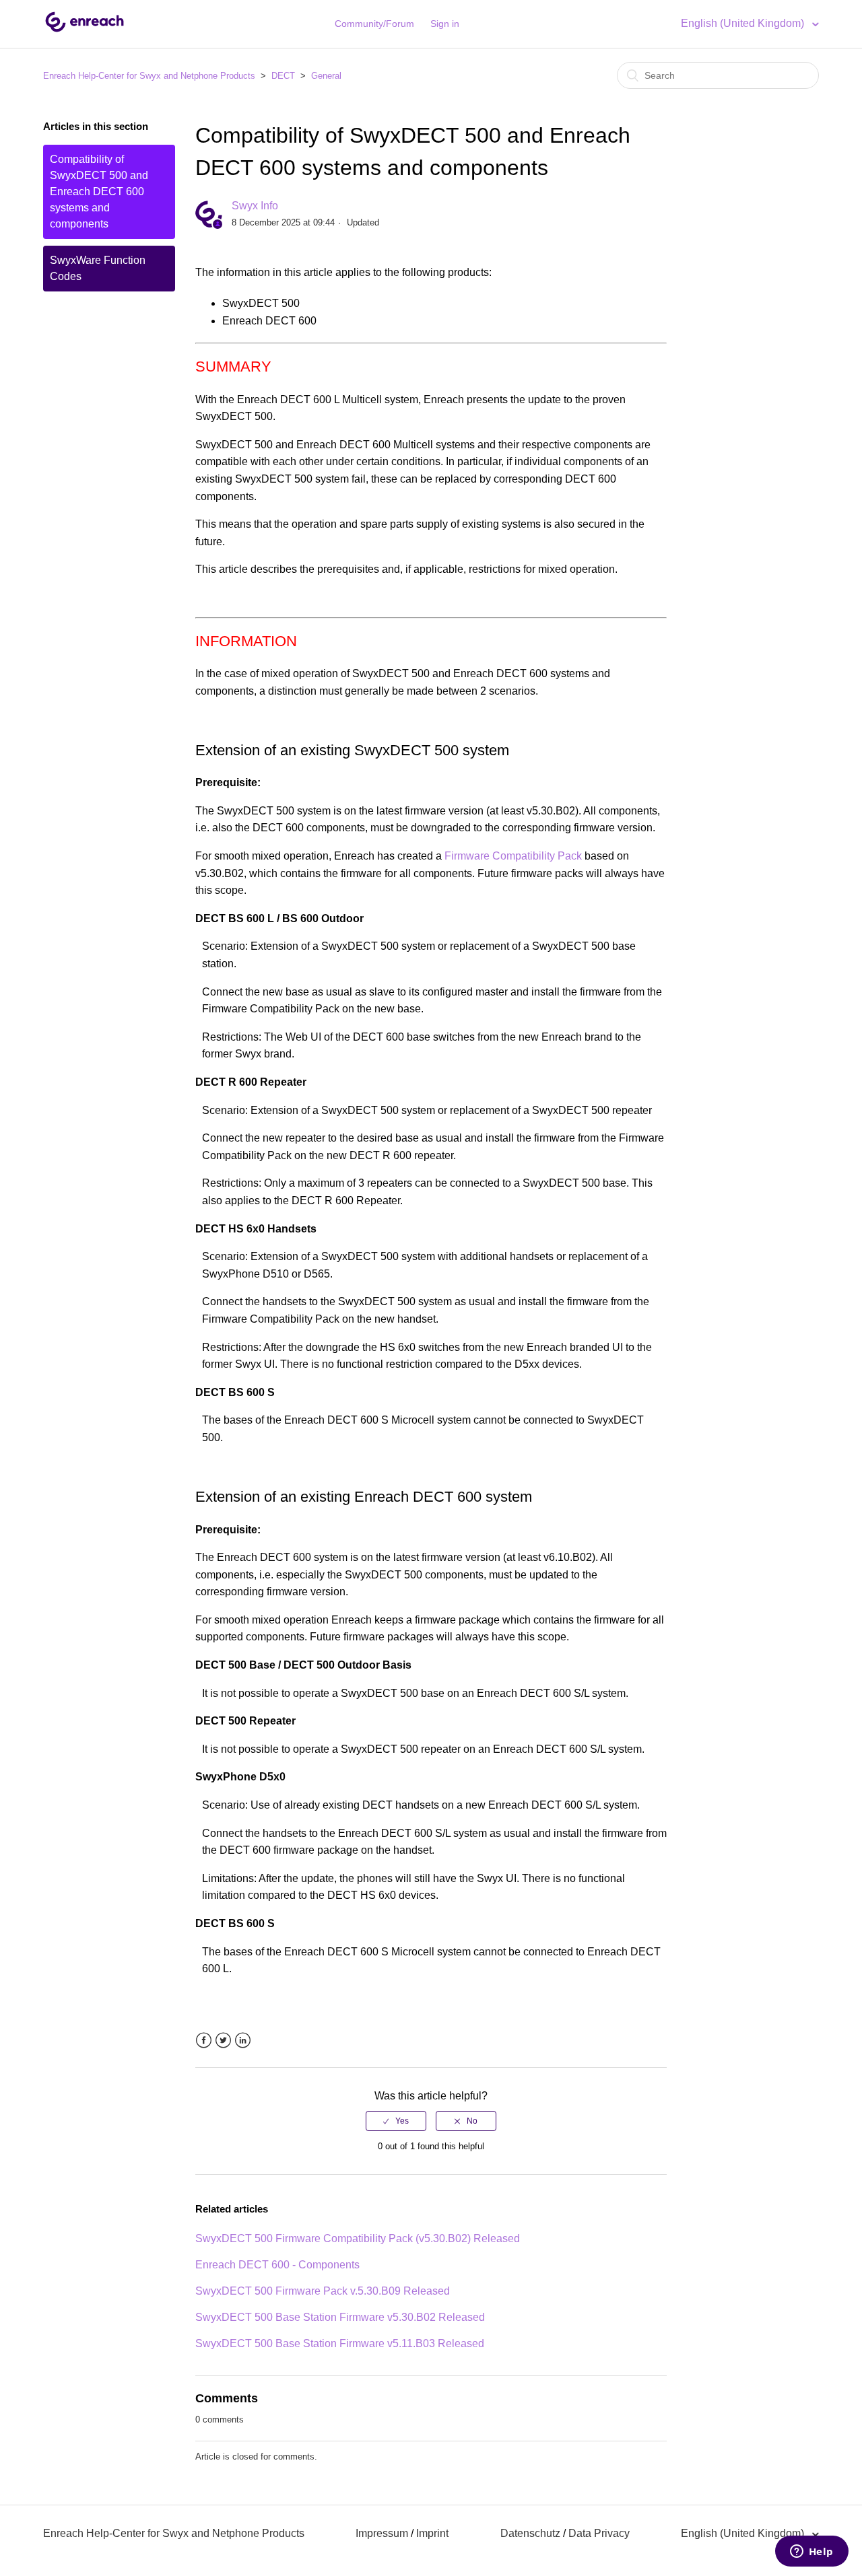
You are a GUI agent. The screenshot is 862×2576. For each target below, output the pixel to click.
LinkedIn (243, 2041)
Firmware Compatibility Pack (513, 856)
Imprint (432, 2533)
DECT (283, 76)
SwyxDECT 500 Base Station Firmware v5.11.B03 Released (340, 2343)
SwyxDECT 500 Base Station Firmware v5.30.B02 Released (340, 2317)
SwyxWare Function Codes (98, 268)
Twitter (223, 2041)
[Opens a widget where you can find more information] (811, 2552)
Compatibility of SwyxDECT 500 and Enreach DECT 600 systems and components (99, 192)
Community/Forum (374, 24)
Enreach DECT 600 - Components (277, 2265)
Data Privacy (599, 2533)
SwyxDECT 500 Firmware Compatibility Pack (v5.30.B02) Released (358, 2238)
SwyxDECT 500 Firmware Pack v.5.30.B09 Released (323, 2291)
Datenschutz (530, 2533)
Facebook (204, 2041)
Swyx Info (255, 206)
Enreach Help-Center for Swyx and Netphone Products (149, 76)
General (326, 76)
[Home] (85, 31)
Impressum (382, 2533)
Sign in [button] (445, 24)
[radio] (396, 2121)
